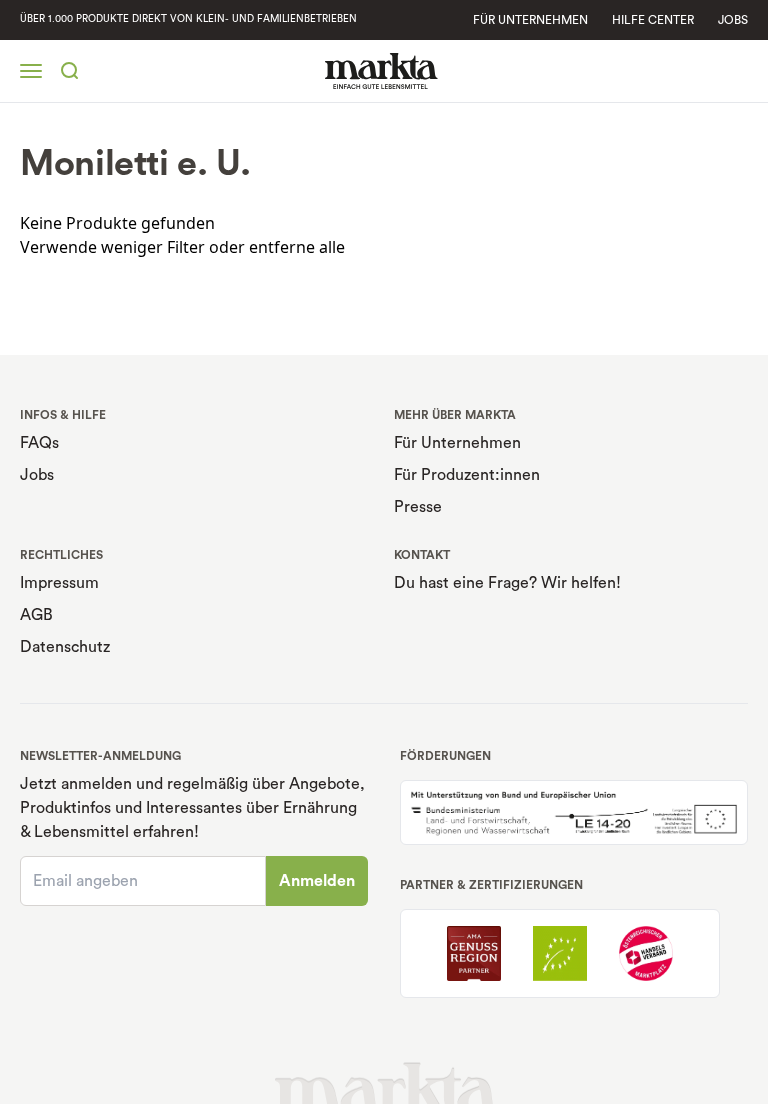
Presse (418, 507)
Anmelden (317, 881)
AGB (36, 615)
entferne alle (297, 247)
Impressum (59, 583)
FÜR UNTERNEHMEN (530, 20)
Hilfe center (653, 20)
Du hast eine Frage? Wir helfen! (507, 583)
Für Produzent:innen (467, 475)
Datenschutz (65, 647)
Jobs (733, 20)
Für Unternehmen (457, 443)
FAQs (39, 443)
